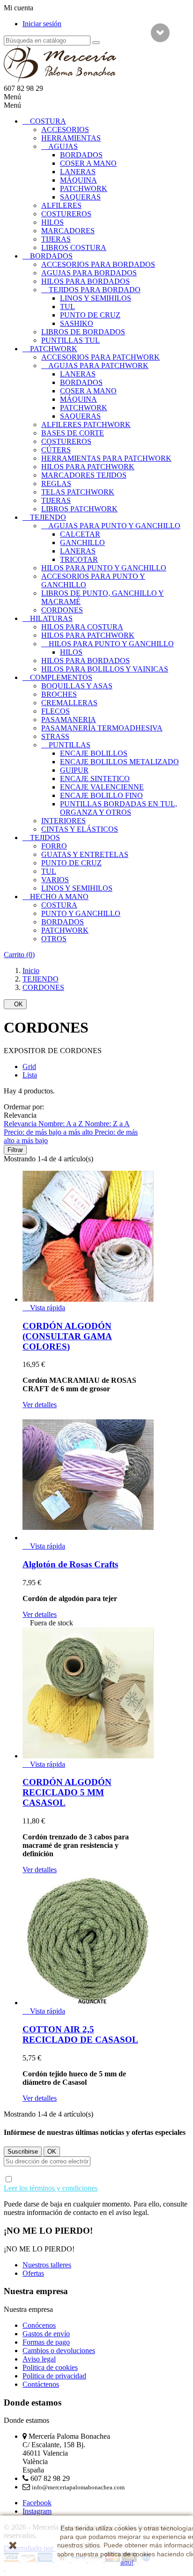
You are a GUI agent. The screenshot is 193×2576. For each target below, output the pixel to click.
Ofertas (33, 2273)
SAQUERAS (80, 197)
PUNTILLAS (70, 745)
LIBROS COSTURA (74, 247)
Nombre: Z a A (107, 1124)
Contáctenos (41, 2384)
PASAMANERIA (69, 720)
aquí (127, 2562)
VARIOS (55, 880)
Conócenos (39, 2325)
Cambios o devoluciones (59, 2351)
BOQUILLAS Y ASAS (77, 686)
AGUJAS (63, 146)
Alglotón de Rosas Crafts (70, 1564)
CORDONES (62, 610)
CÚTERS (56, 450)
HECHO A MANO (59, 897)
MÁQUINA (78, 180)
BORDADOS (81, 155)
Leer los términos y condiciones (51, 2188)
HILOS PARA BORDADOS (85, 281)
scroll (160, 33)
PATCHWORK (84, 188)
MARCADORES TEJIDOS (84, 475)
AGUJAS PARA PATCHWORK (98, 365)
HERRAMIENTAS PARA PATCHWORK (106, 458)
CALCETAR (80, 534)
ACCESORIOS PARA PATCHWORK (100, 357)
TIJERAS (56, 239)
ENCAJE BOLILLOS (94, 753)
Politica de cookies (50, 2367)
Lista (30, 1075)
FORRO (54, 846)
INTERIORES (63, 821)
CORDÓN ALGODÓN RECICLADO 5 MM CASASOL (67, 1792)
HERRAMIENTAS (71, 138)
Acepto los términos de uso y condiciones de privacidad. (92, 2184)
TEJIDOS (45, 838)
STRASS (55, 736)
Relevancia (21, 1124)
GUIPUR (74, 770)
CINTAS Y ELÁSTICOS (80, 829)
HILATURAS (51, 618)
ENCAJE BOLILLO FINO (101, 795)
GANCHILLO (82, 543)
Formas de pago (46, 2342)
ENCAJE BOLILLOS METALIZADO (119, 762)
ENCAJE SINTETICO (95, 779)
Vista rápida (44, 1308)
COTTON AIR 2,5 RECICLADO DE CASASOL (80, 2034)
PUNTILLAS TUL (71, 340)
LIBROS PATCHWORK (79, 509)
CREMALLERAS (69, 703)
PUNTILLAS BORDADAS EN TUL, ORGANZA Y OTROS (119, 808)
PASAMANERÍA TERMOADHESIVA (102, 728)
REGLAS (56, 483)
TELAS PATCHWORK (78, 492)
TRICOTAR (79, 559)
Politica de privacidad (54, 2376)
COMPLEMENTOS (61, 677)
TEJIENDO (48, 517)
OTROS (54, 939)
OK (15, 1004)
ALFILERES (61, 205)
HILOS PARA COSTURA (82, 627)
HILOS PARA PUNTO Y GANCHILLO (104, 568)
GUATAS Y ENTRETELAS (85, 854)
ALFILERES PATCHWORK (86, 424)
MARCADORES (68, 231)
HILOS (52, 222)
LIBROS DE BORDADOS (83, 332)
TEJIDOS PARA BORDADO (95, 290)
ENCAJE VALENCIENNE (102, 787)
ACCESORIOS (65, 129)
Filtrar (15, 1150)
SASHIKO (77, 323)
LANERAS (78, 172)
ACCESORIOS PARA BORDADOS (98, 264)
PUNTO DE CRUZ (90, 315)
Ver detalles (40, 1405)
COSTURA (48, 121)
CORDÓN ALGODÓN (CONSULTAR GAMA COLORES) (67, 1336)
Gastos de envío (46, 2334)
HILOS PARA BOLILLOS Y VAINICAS (105, 669)
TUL (67, 306)
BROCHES (59, 694)
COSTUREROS (66, 214)
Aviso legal (39, 2359)
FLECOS (56, 711)
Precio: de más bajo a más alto (49, 1132)
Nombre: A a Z (62, 1124)
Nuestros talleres (47, 2265)
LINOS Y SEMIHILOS (96, 298)
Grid (29, 1067)
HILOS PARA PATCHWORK (88, 467)
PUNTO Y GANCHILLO (81, 913)
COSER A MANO (88, 163)
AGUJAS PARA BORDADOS (89, 273)
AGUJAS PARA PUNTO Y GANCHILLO (114, 526)
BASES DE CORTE (73, 433)
